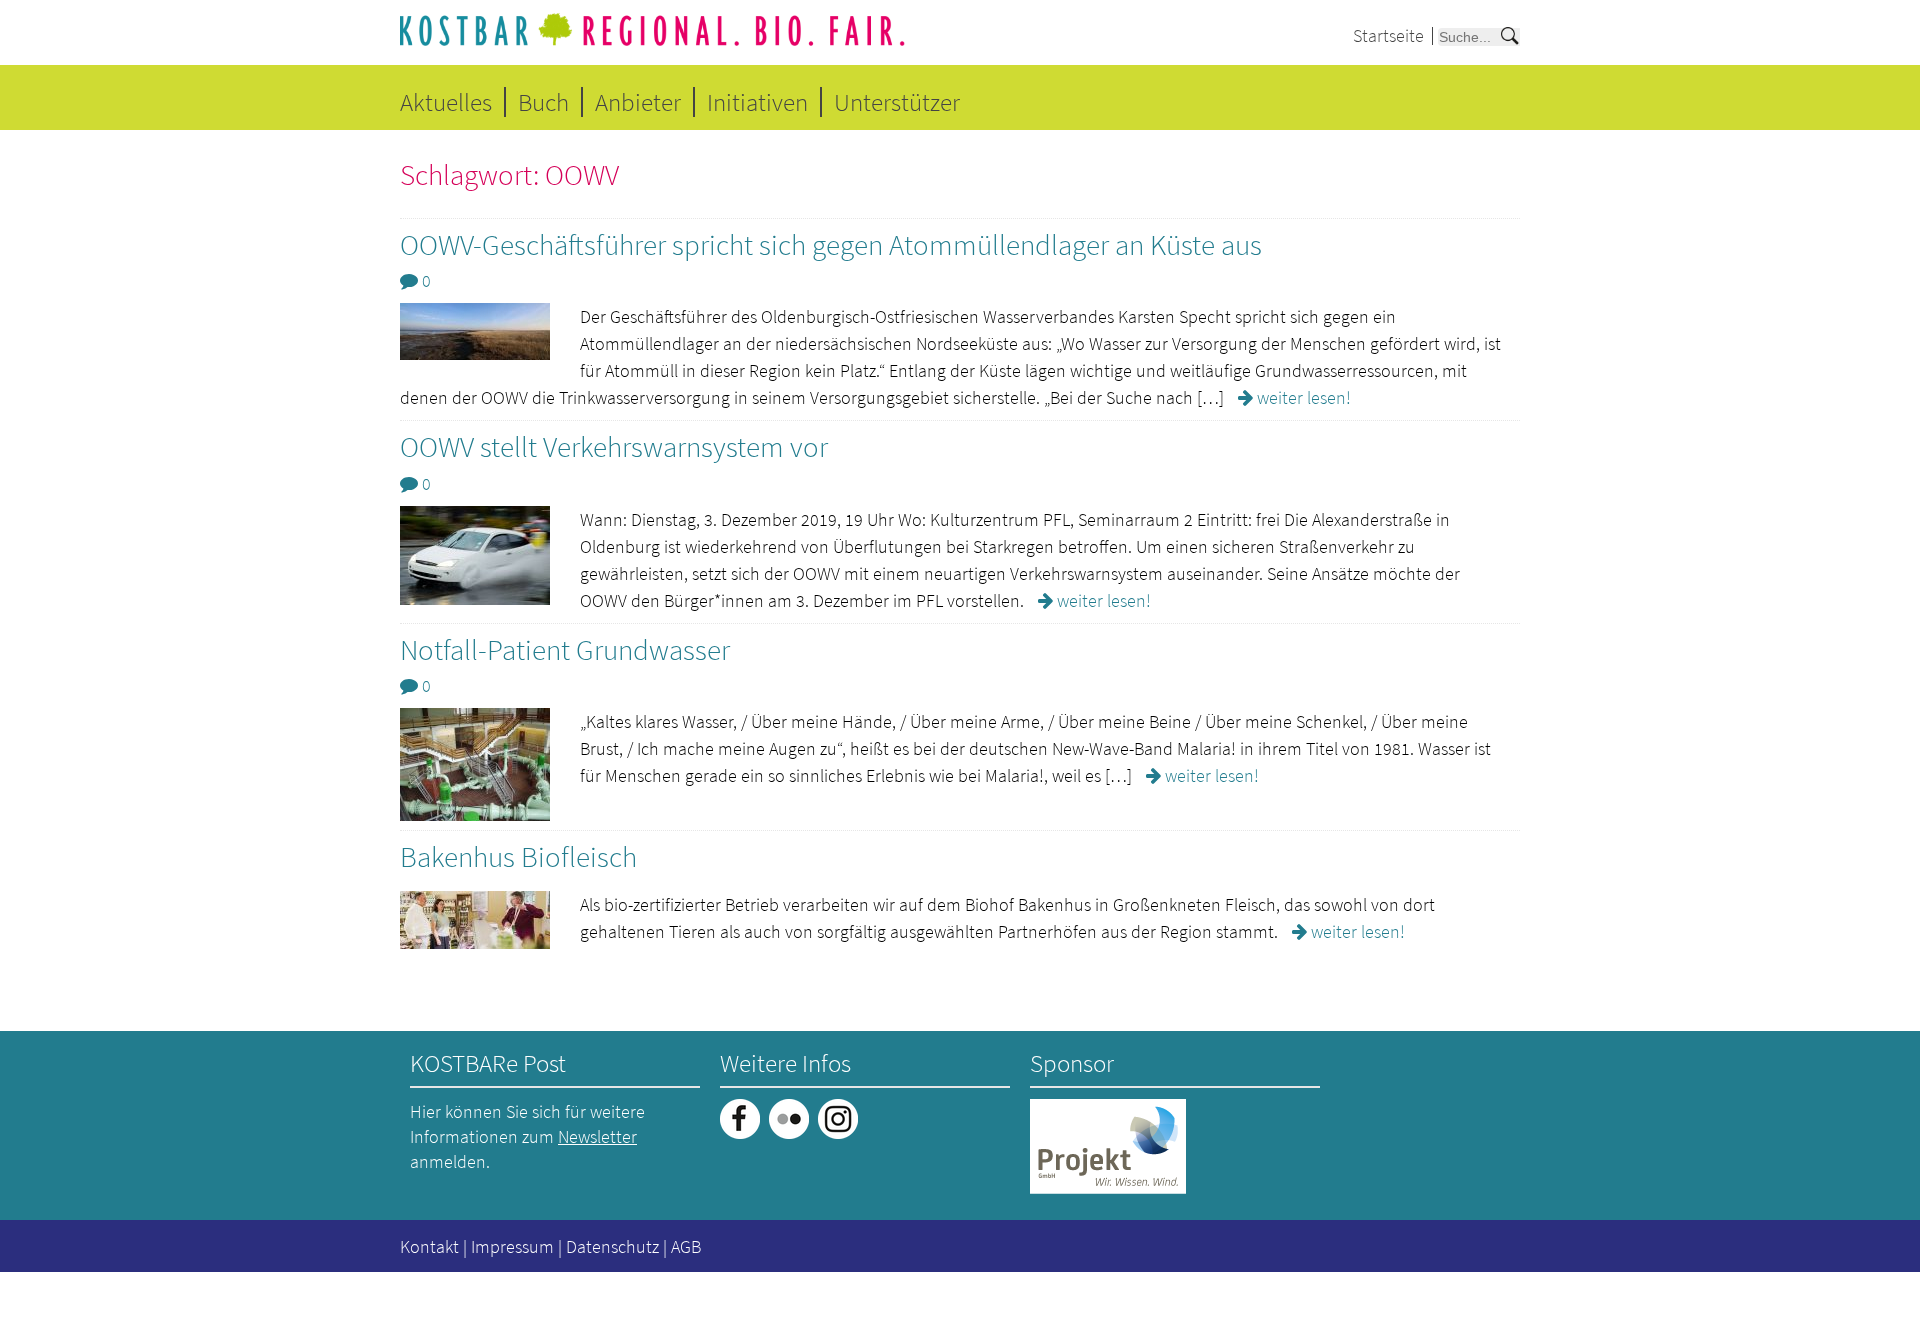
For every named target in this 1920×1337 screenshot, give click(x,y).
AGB (686, 1246)
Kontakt (429, 1246)
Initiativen (757, 102)
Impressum (512, 1246)
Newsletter (597, 1136)
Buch (543, 102)
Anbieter (638, 102)
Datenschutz (612, 1246)
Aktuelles (446, 102)
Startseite (1388, 35)
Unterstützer (897, 102)
